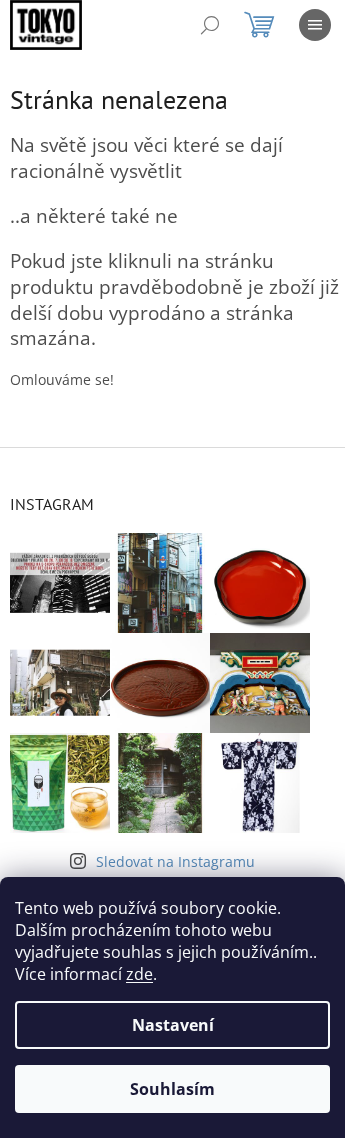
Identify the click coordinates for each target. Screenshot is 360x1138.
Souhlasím (172, 1089)
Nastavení (173, 1025)
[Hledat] (210, 25)
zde (139, 974)
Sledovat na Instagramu (175, 861)
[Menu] (315, 25)
